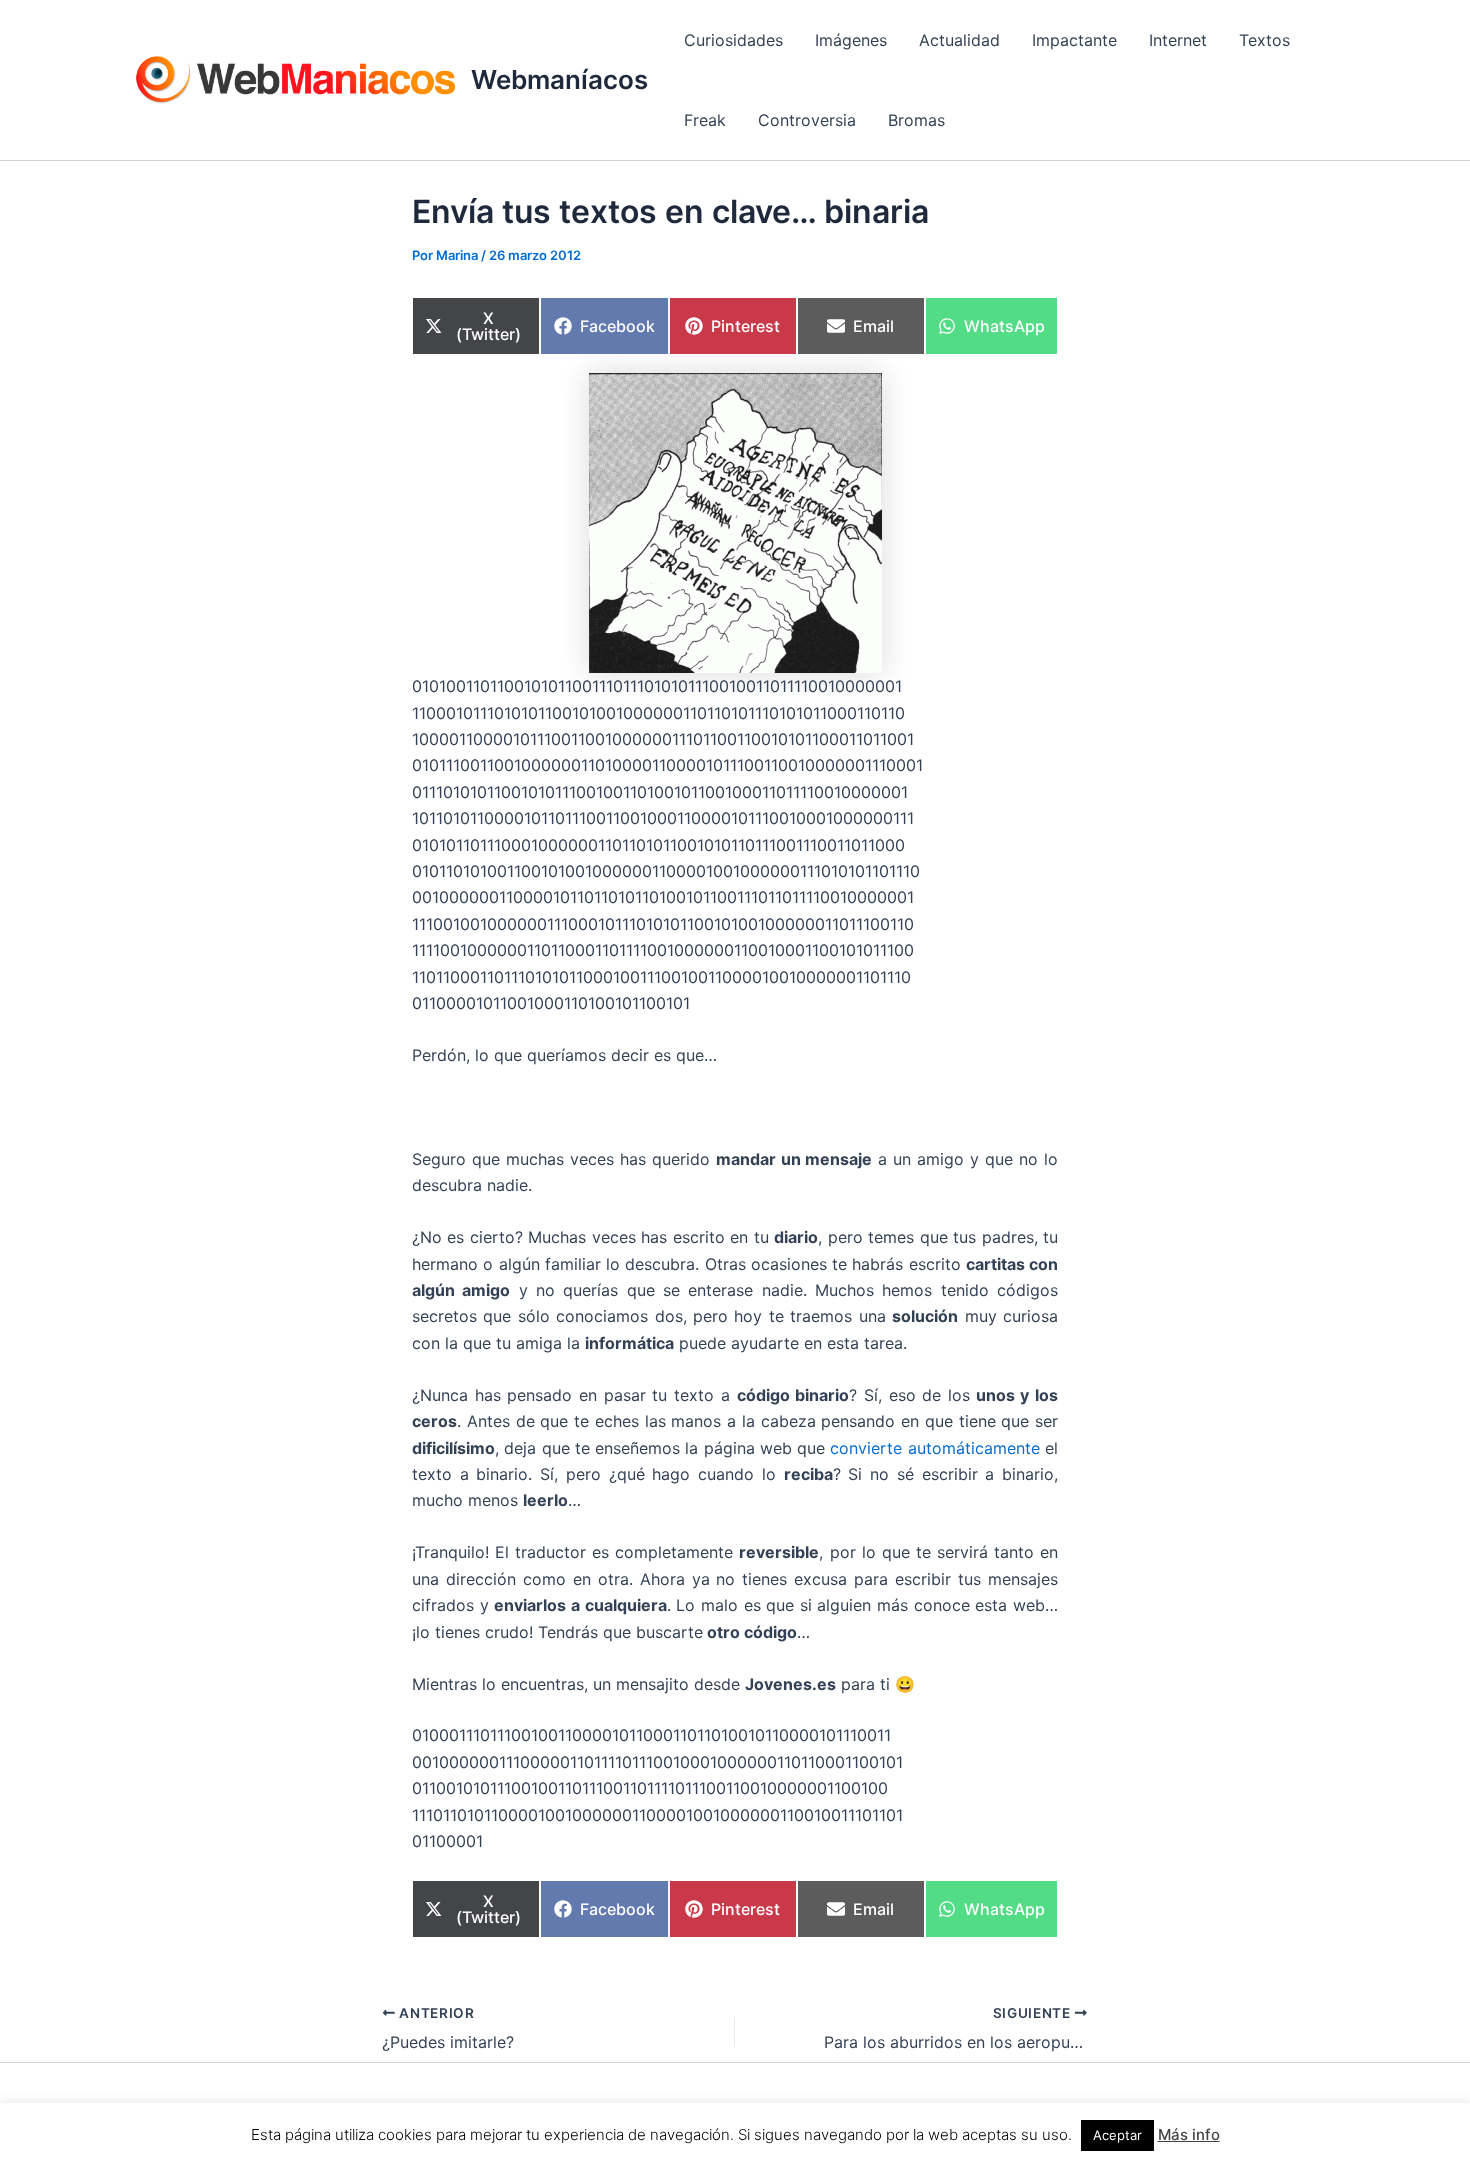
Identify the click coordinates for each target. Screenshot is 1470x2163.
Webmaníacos (559, 79)
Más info (1189, 2134)
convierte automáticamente (934, 1448)
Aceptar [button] (1117, 2135)
